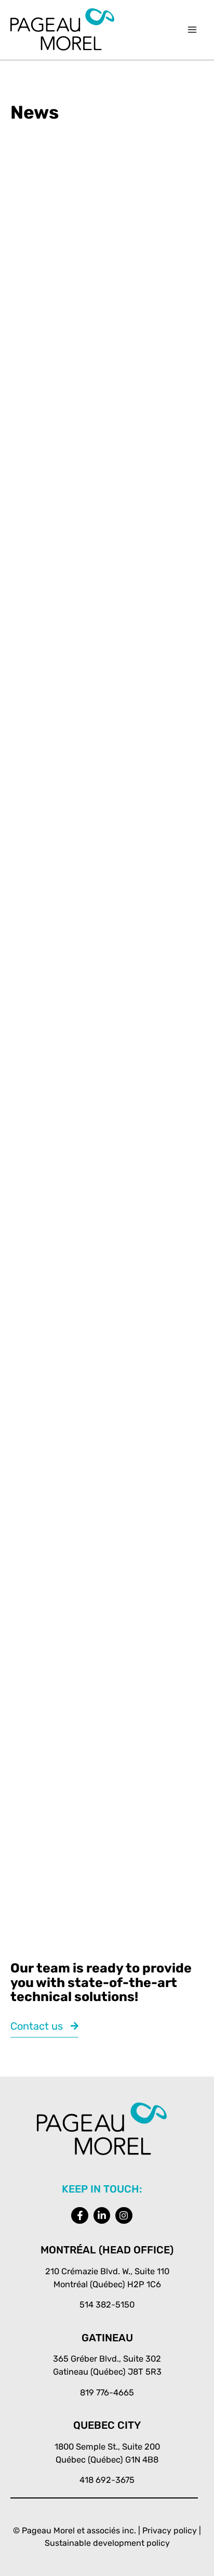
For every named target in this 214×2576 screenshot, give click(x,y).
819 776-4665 (107, 2393)
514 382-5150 (107, 2305)
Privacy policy (170, 2530)
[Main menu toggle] (192, 30)
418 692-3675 (107, 2480)
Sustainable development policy (107, 2543)
